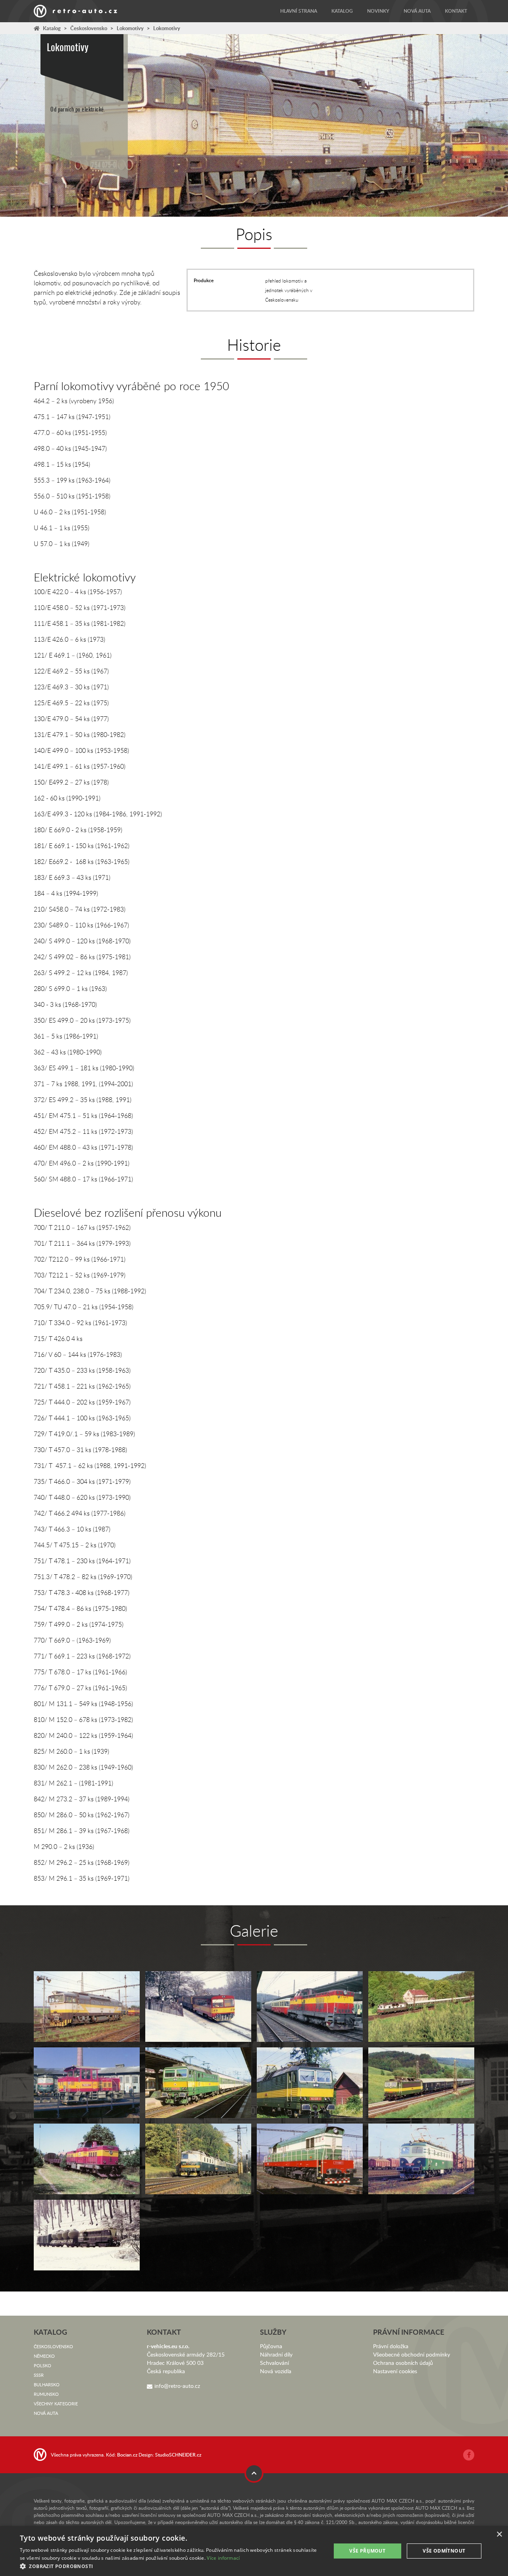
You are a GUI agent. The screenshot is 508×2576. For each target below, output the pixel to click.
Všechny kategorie (56, 2404)
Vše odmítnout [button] (444, 2551)
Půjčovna (271, 2346)
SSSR (39, 2375)
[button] (171, 2566)
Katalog (342, 11)
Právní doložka (391, 2346)
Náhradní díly (276, 2354)
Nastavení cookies (395, 2371)
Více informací (223, 2558)
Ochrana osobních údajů (403, 2363)
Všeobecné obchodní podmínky (412, 2354)
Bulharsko (47, 2385)
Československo (89, 28)
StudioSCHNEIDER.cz (178, 2455)
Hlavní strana (299, 11)
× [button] (499, 2535)
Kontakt (456, 11)
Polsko (42, 2365)
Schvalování (274, 2363)
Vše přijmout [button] (367, 2551)
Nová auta (417, 11)
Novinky (378, 11)
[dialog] (254, 2551)
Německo (44, 2356)
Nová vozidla (276, 2371)
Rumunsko (46, 2394)
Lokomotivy (130, 28)
